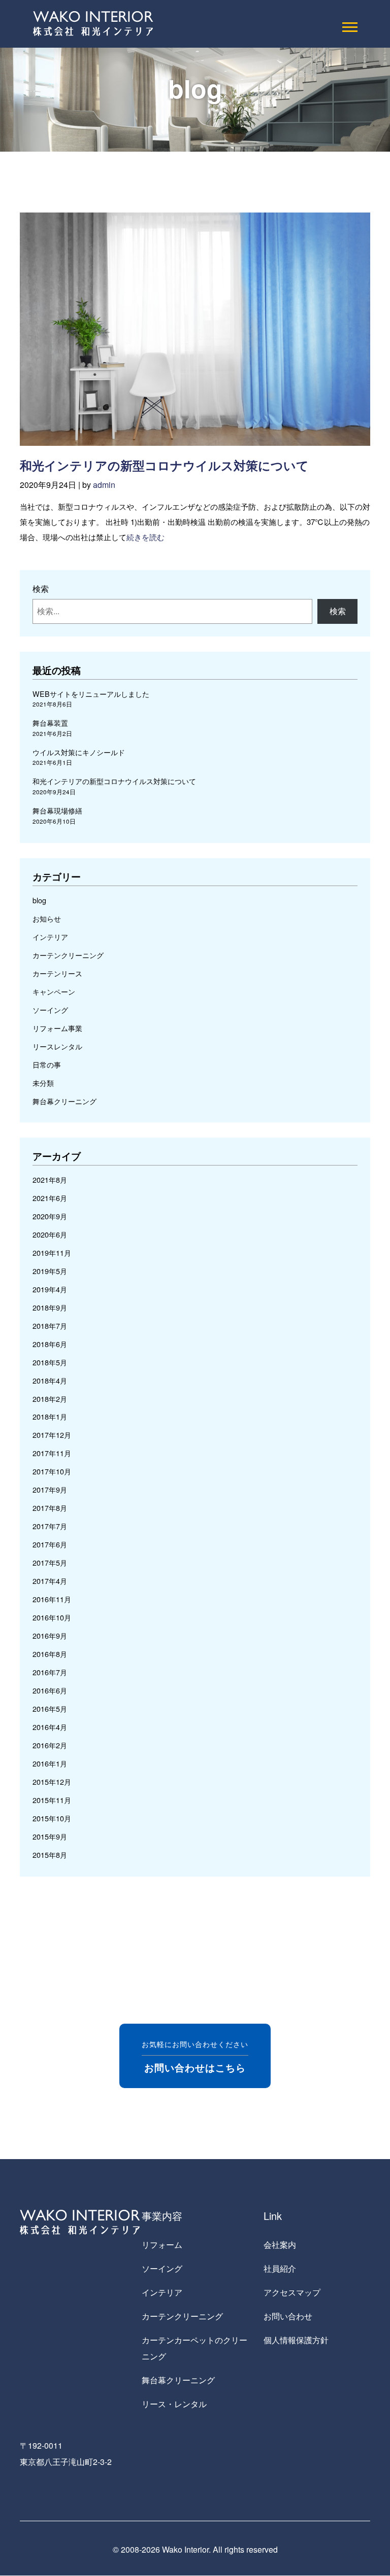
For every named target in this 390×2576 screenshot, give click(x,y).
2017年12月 (52, 1435)
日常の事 (47, 1064)
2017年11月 (52, 1453)
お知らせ (47, 918)
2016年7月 (50, 1672)
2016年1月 (50, 1763)
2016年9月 (50, 1635)
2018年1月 (50, 1416)
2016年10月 (52, 1617)
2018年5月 (50, 1362)
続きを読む (145, 537)
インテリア (50, 937)
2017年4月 (50, 1581)
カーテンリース (57, 973)
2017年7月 (50, 1526)
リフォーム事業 (57, 1028)
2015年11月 (52, 1800)
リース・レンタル (174, 2404)
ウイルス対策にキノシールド (79, 752)
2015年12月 (52, 1781)
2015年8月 (50, 1855)
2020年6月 (50, 1234)
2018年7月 (50, 1326)
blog (39, 900)
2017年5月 (50, 1562)
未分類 (43, 1083)
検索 (41, 589)
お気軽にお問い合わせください (195, 2056)
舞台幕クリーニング (64, 1101)
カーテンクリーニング (68, 955)
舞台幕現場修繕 (57, 810)
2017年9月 (50, 1489)
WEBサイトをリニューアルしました (91, 694)
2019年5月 (50, 1271)
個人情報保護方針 (296, 2340)
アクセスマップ (292, 2292)
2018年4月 (50, 1380)
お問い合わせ (288, 2316)
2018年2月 (50, 1399)
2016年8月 (50, 1654)
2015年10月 (52, 1818)
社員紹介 (280, 2268)
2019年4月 (50, 1289)
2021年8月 (50, 1179)
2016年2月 (50, 1745)
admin (104, 485)
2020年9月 (50, 1216)
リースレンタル (57, 1046)
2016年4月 (50, 1727)
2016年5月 (50, 1708)
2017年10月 (52, 1471)
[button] (349, 25)
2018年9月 (50, 1307)
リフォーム (162, 2245)
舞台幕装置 (50, 722)
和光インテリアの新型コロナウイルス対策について (164, 465)
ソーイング (50, 1010)
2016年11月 (52, 1599)
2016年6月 (50, 1690)
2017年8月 (50, 1508)
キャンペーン (54, 991)
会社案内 (280, 2245)
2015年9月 (50, 1836)
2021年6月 (50, 1198)
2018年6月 (50, 1344)
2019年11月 (52, 1252)
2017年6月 (50, 1544)
